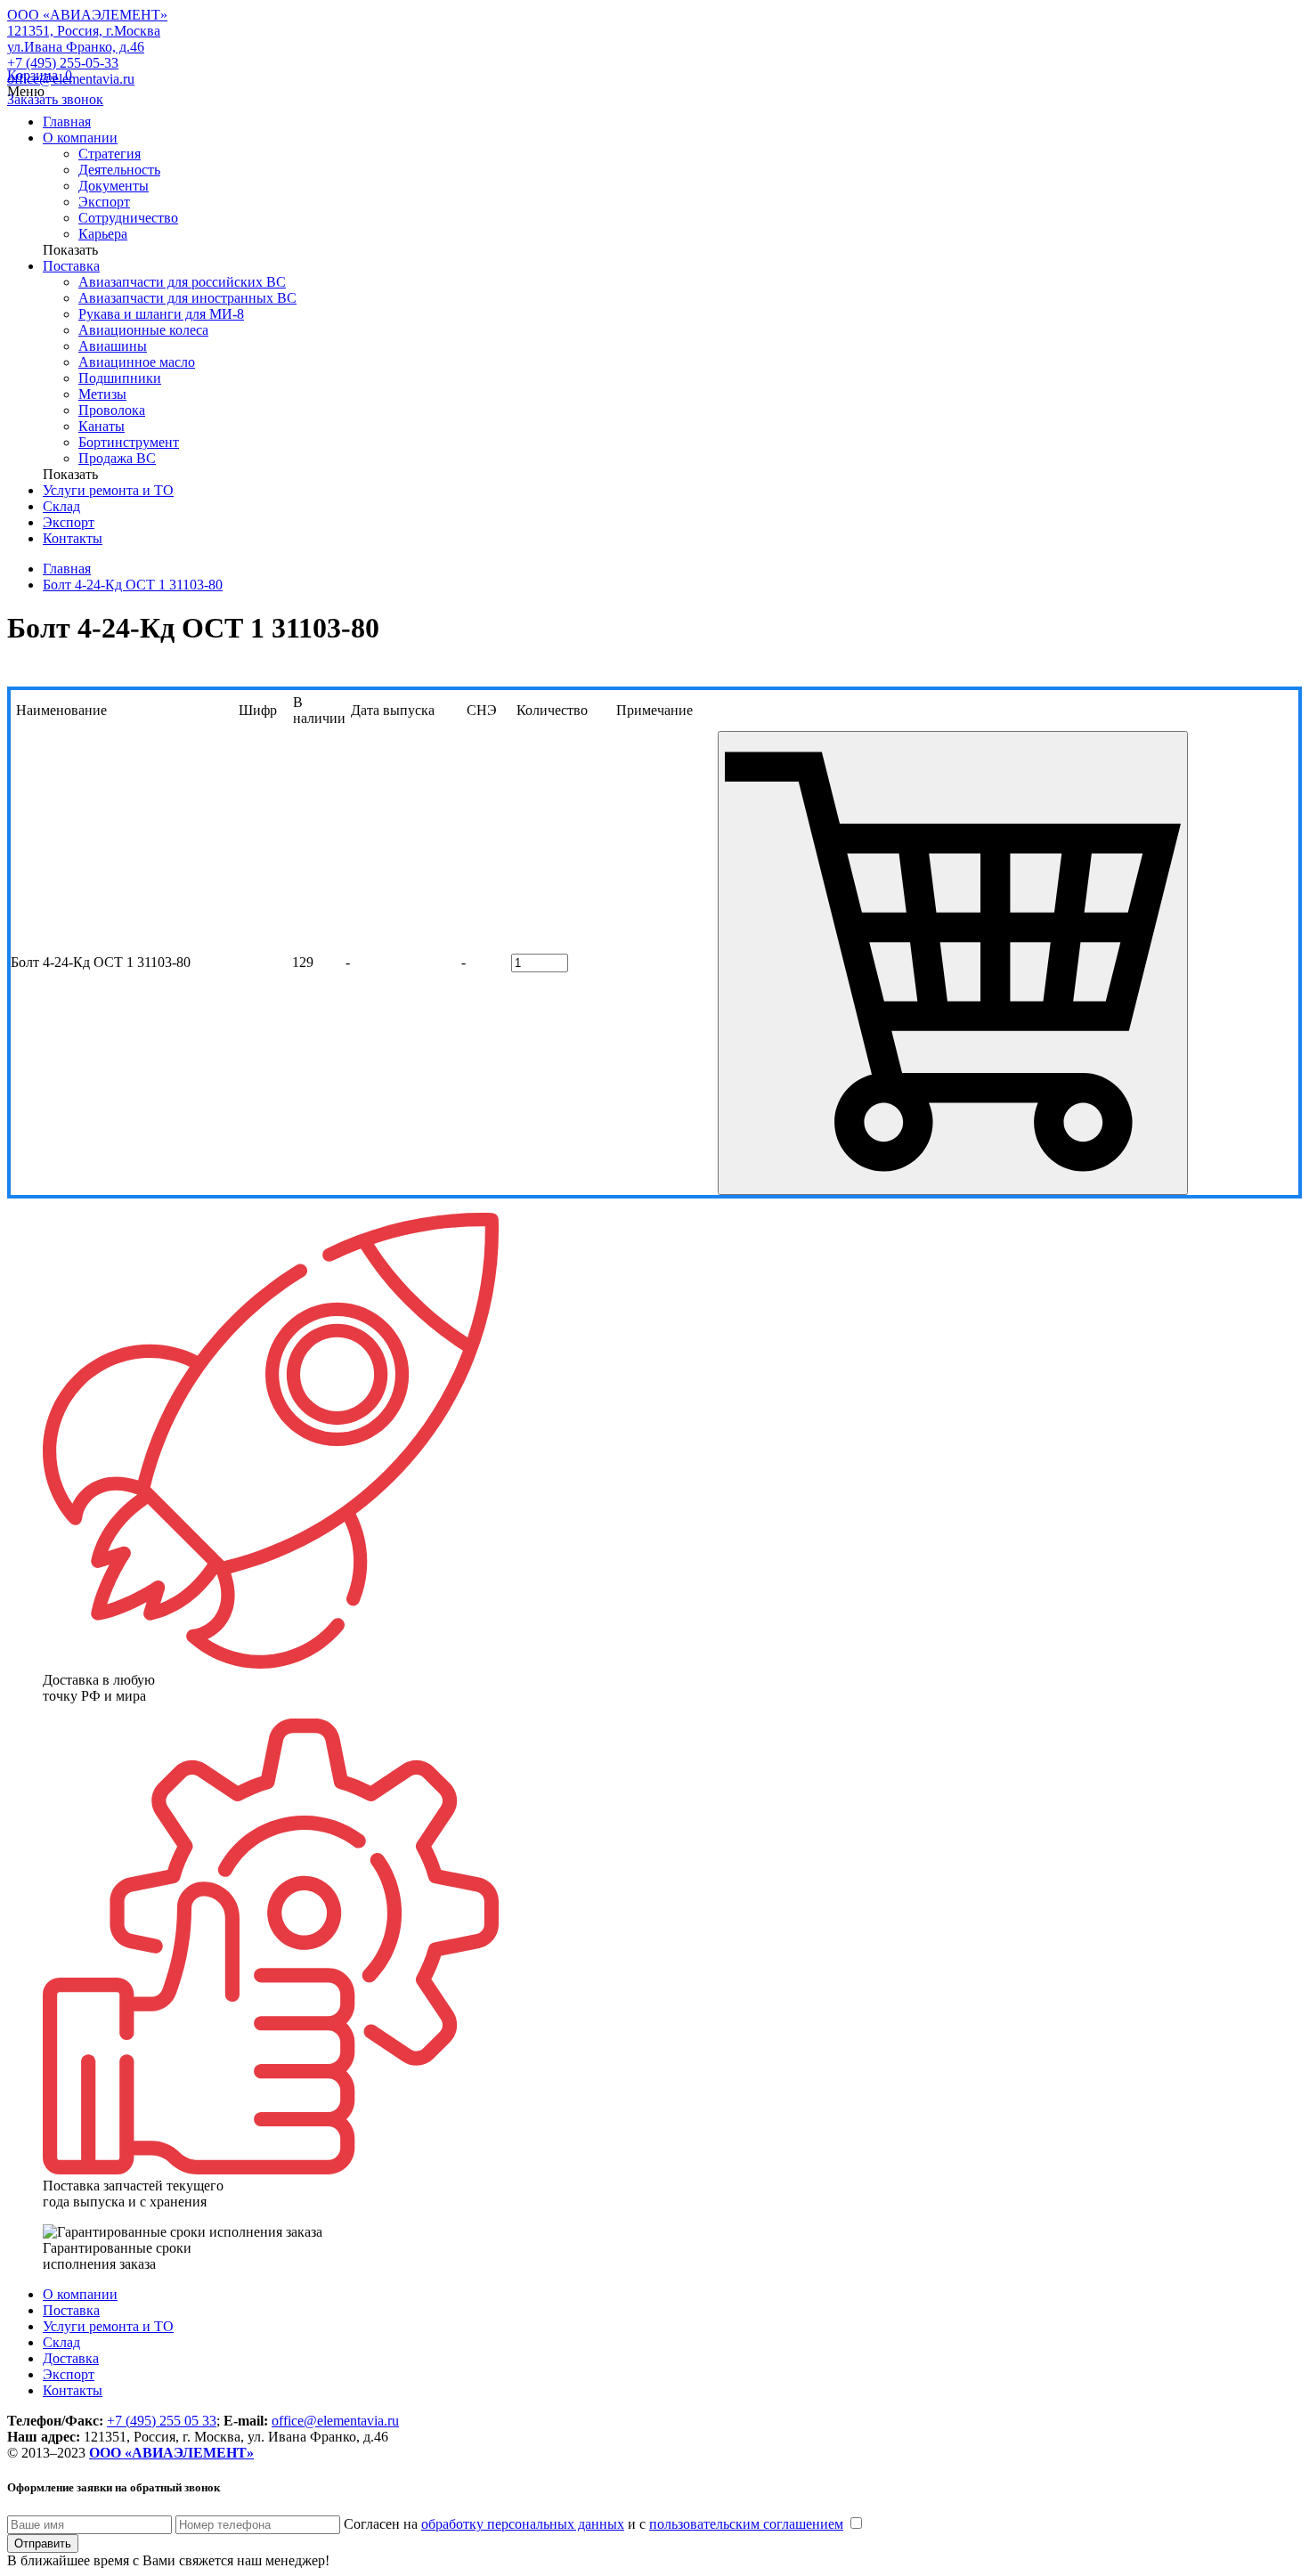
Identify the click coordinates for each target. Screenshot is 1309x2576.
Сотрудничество (128, 218)
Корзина (40, 75)
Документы (114, 186)
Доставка (71, 2358)
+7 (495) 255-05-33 (63, 63)
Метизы (102, 394)
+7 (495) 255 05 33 (162, 2421)
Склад (61, 506)
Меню (26, 91)
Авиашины (113, 346)
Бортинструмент (129, 442)
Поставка (71, 266)
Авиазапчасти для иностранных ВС (187, 298)
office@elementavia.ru (335, 2421)
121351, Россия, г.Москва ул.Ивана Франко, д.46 (84, 39)
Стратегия (110, 154)
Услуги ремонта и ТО (108, 490)
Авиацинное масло (137, 362)
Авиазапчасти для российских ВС (182, 282)
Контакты (73, 538)
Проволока (112, 410)
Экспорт (104, 202)
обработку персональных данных (523, 2524)
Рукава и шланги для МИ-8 (161, 314)
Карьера (103, 234)
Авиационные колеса (143, 330)
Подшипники (120, 378)
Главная (67, 122)
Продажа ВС (117, 458)
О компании (80, 138)
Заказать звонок (55, 99)
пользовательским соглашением (746, 2524)
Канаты (102, 426)
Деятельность (119, 170)
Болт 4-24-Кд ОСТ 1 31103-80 (133, 585)
